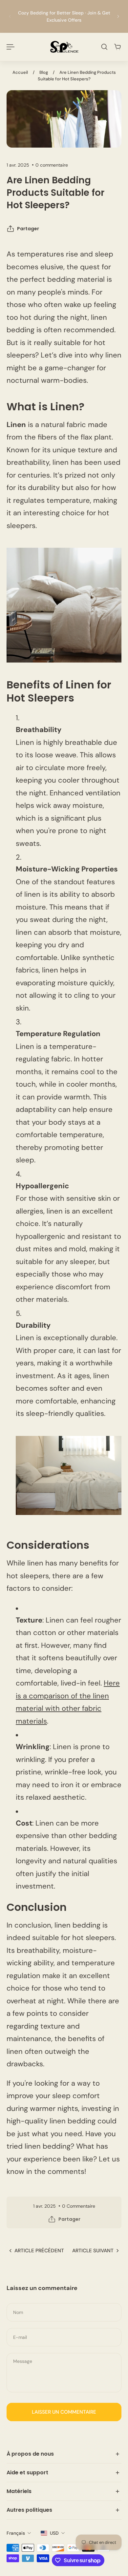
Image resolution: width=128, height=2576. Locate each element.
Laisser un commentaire (64, 2412)
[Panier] (117, 47)
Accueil (20, 72)
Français (16, 2533)
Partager (28, 229)
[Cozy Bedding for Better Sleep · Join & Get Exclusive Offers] (64, 16)
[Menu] (11, 47)
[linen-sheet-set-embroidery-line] (69, 1475)
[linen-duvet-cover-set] (64, 605)
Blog (44, 72)
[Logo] (64, 47)
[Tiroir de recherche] (104, 47)
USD (54, 2533)
